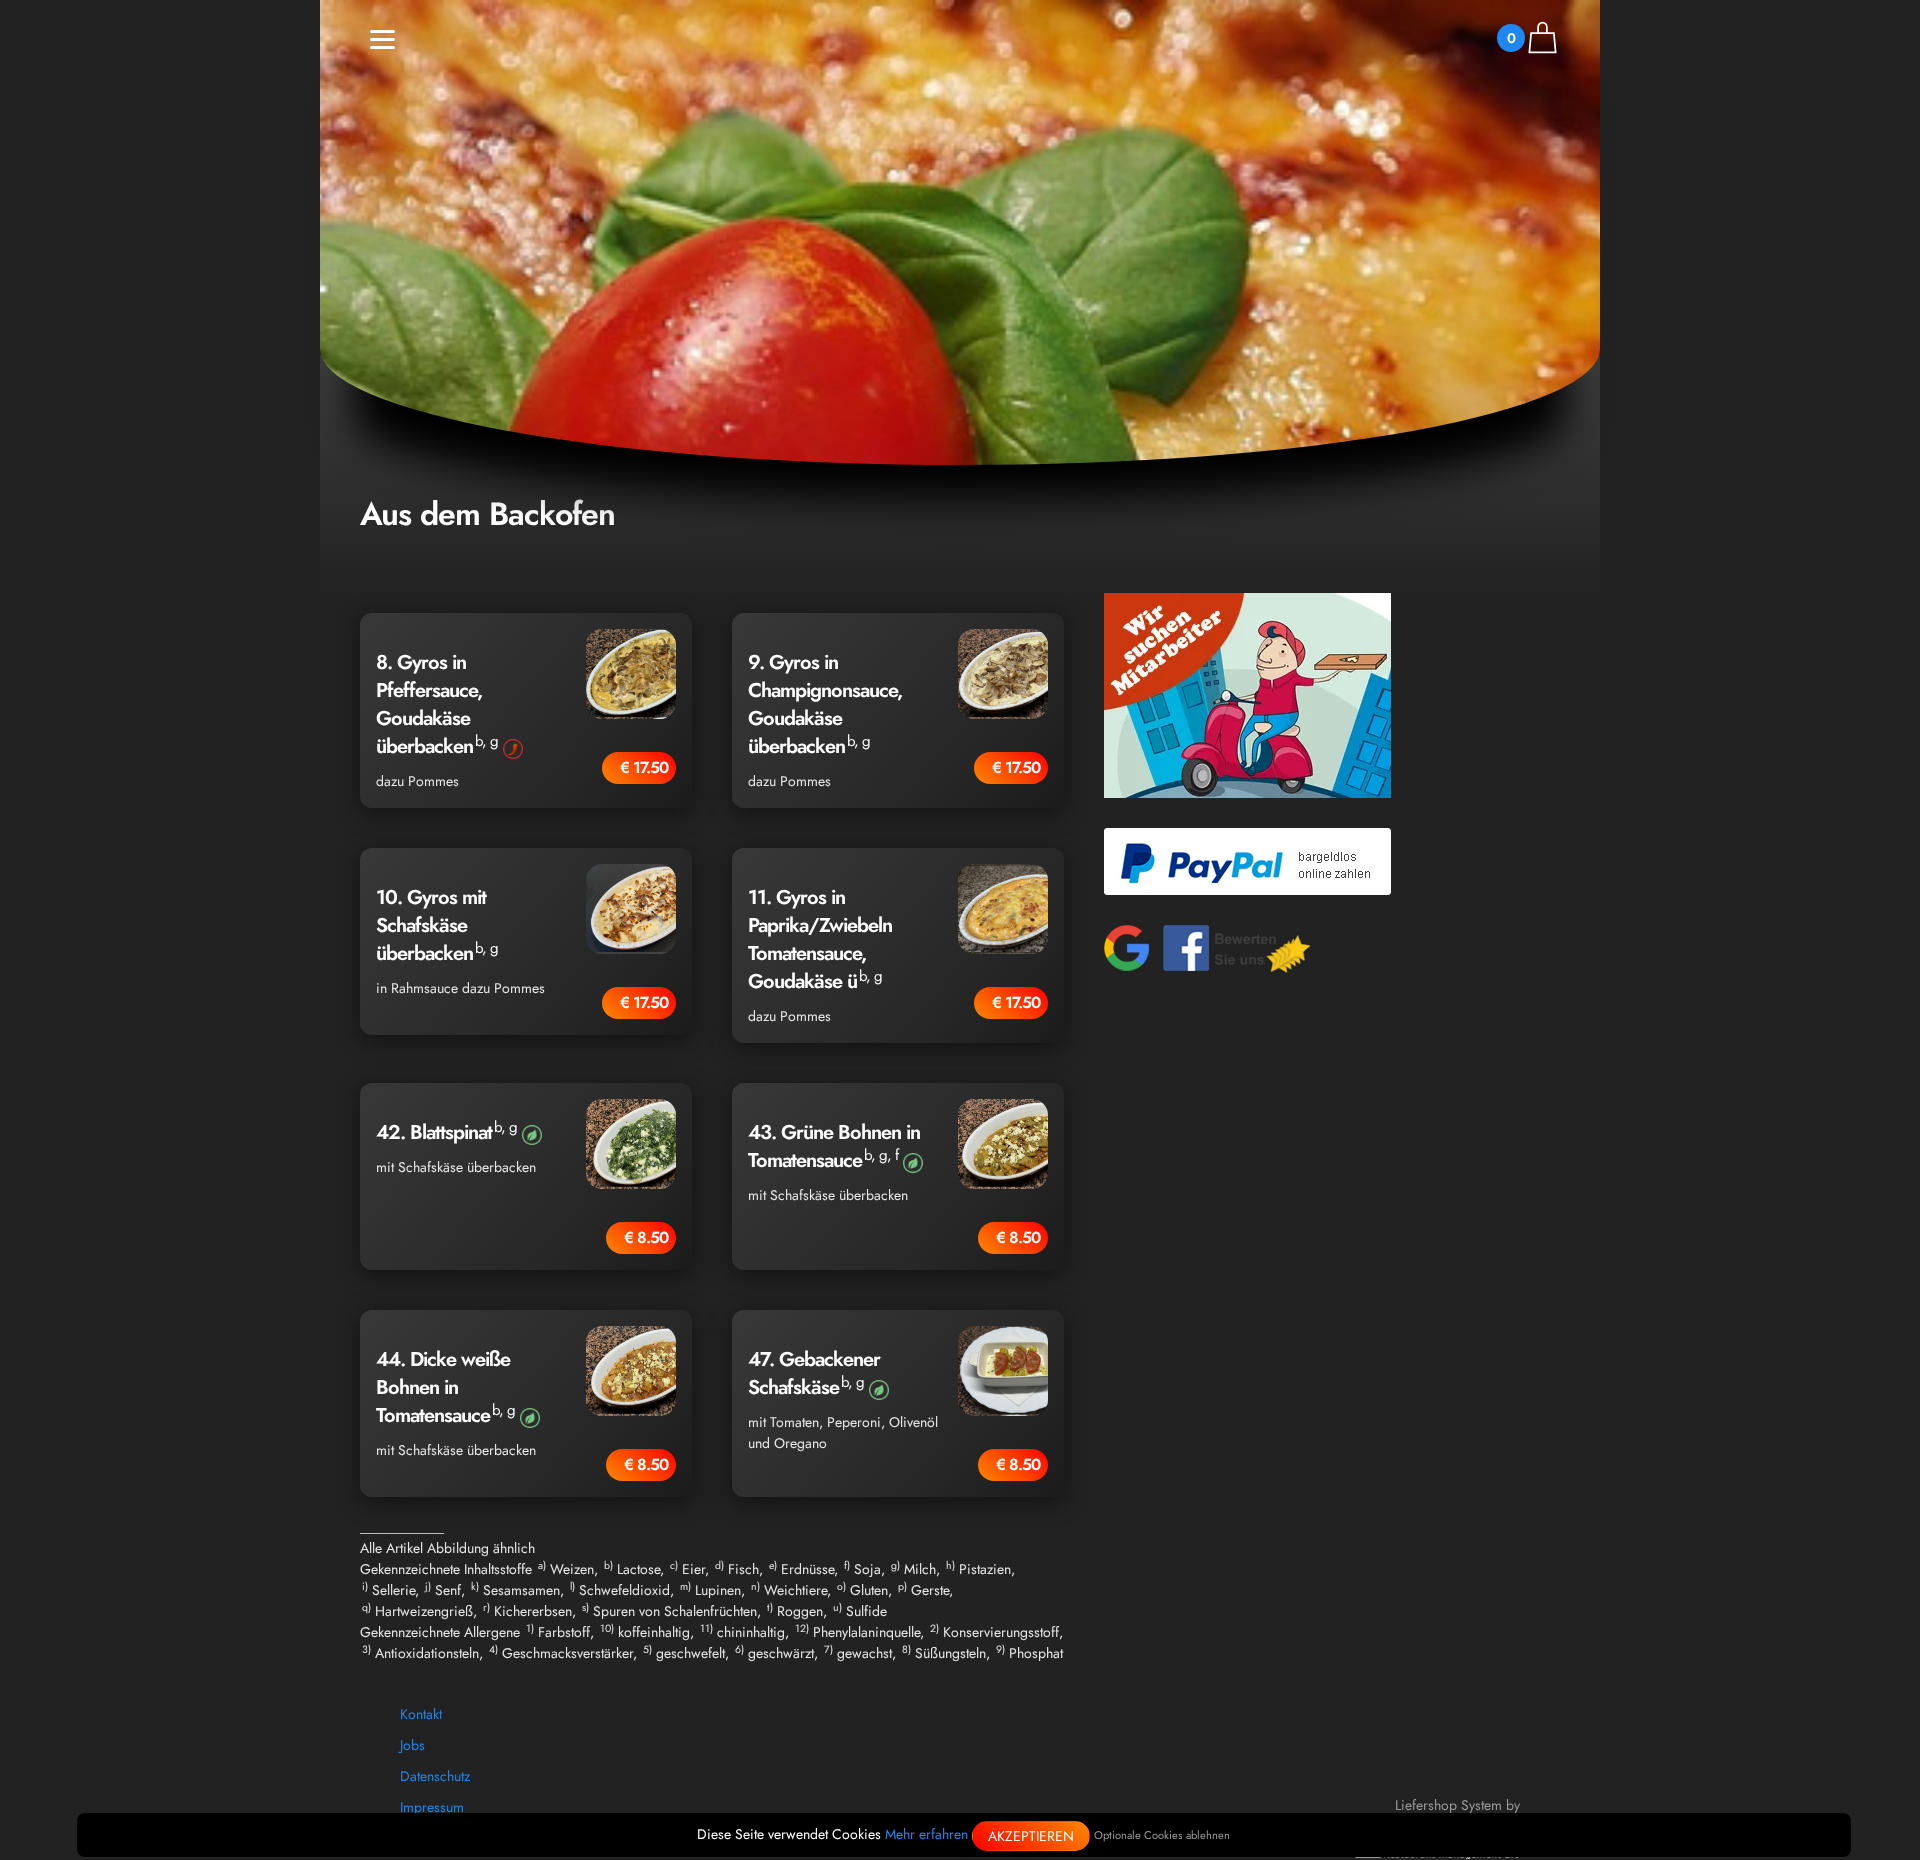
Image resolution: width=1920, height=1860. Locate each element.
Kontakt (421, 1714)
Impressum (432, 1807)
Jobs (412, 1745)
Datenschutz (435, 1776)
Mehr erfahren (926, 1834)
